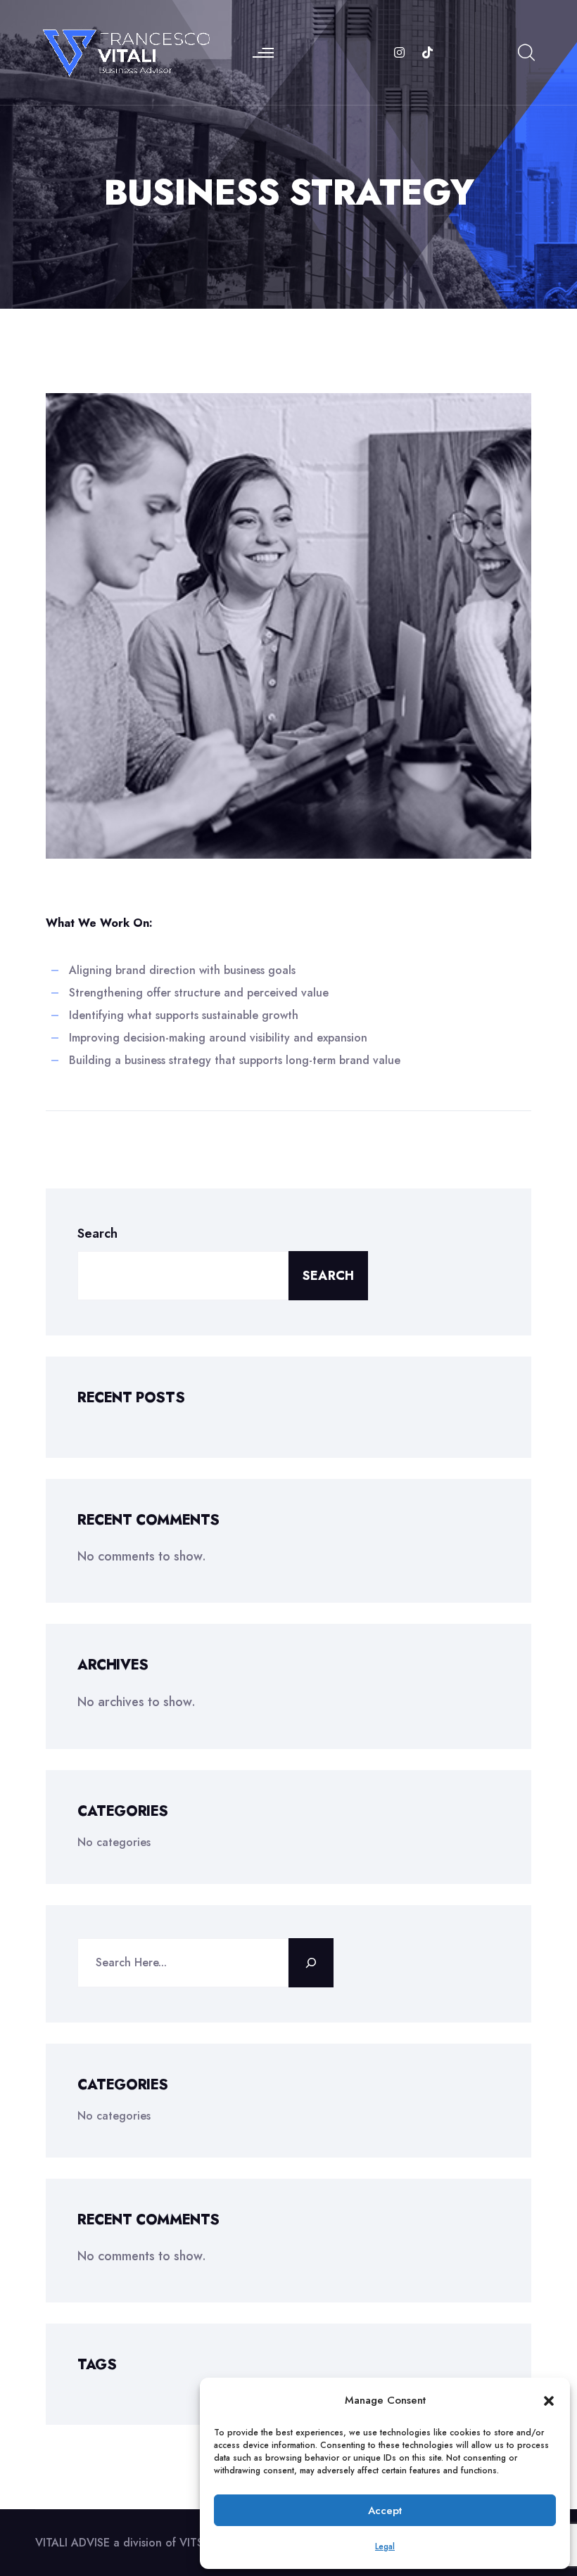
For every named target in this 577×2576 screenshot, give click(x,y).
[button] (549, 2400)
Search (97, 1233)
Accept (385, 2511)
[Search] (311, 1963)
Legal (385, 2546)
